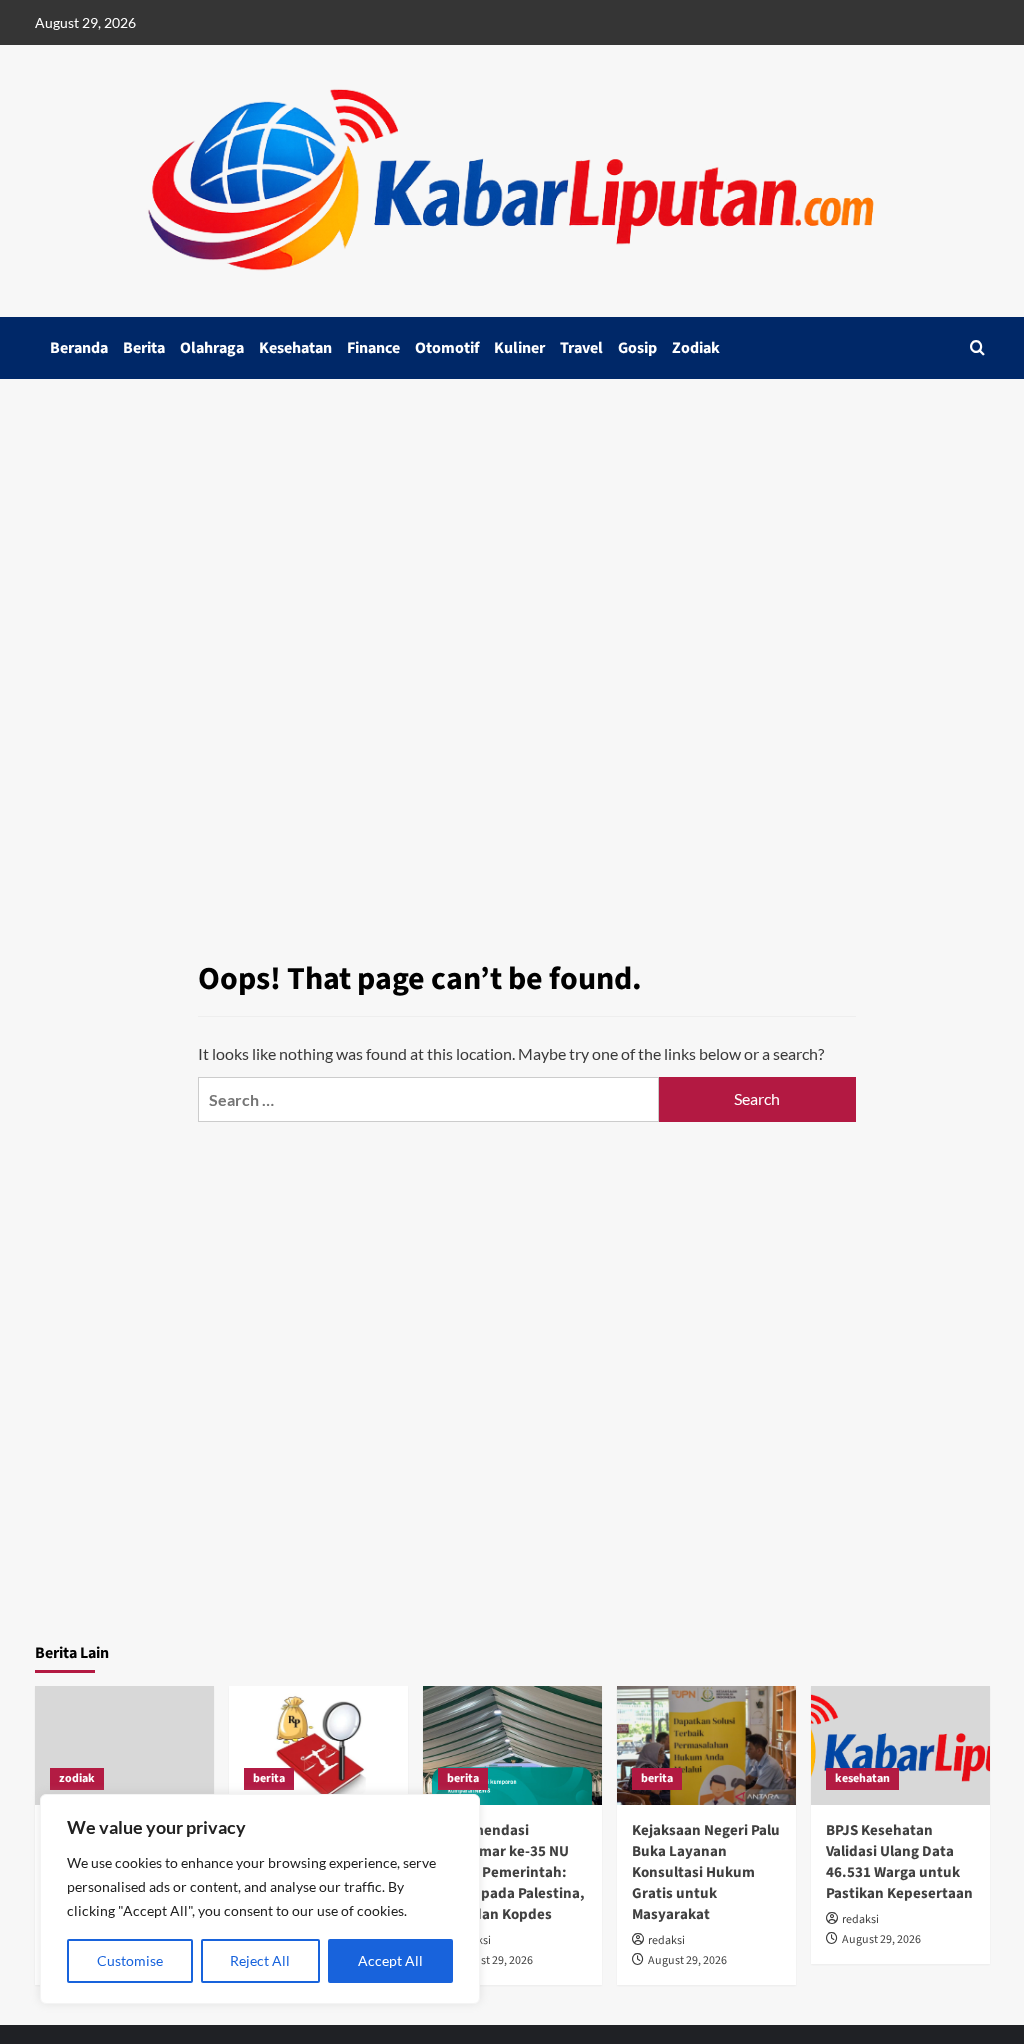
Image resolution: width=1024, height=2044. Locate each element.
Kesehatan (295, 348)
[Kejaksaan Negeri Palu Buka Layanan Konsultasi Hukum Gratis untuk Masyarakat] (706, 1745)
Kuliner (519, 348)
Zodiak (696, 348)
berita (269, 1778)
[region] (260, 1899)
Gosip (637, 348)
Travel (581, 348)
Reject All (260, 1960)
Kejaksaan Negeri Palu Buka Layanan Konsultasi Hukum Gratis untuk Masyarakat (706, 1872)
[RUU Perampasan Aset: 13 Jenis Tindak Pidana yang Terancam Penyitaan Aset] (318, 1745)
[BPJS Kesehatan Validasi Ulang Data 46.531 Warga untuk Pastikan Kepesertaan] (900, 1745)
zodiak (77, 1778)
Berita (144, 348)
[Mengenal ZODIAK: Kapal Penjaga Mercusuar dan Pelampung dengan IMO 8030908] (124, 1745)
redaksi (666, 1940)
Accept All (390, 1960)
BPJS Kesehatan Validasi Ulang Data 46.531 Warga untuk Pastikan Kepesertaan (899, 1862)
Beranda (79, 348)
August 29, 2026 (493, 1960)
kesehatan (862, 1778)
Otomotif (447, 348)
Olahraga (212, 348)
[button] (977, 347)
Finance (373, 348)
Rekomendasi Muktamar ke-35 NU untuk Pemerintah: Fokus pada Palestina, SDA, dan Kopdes (511, 1872)
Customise (130, 1960)
